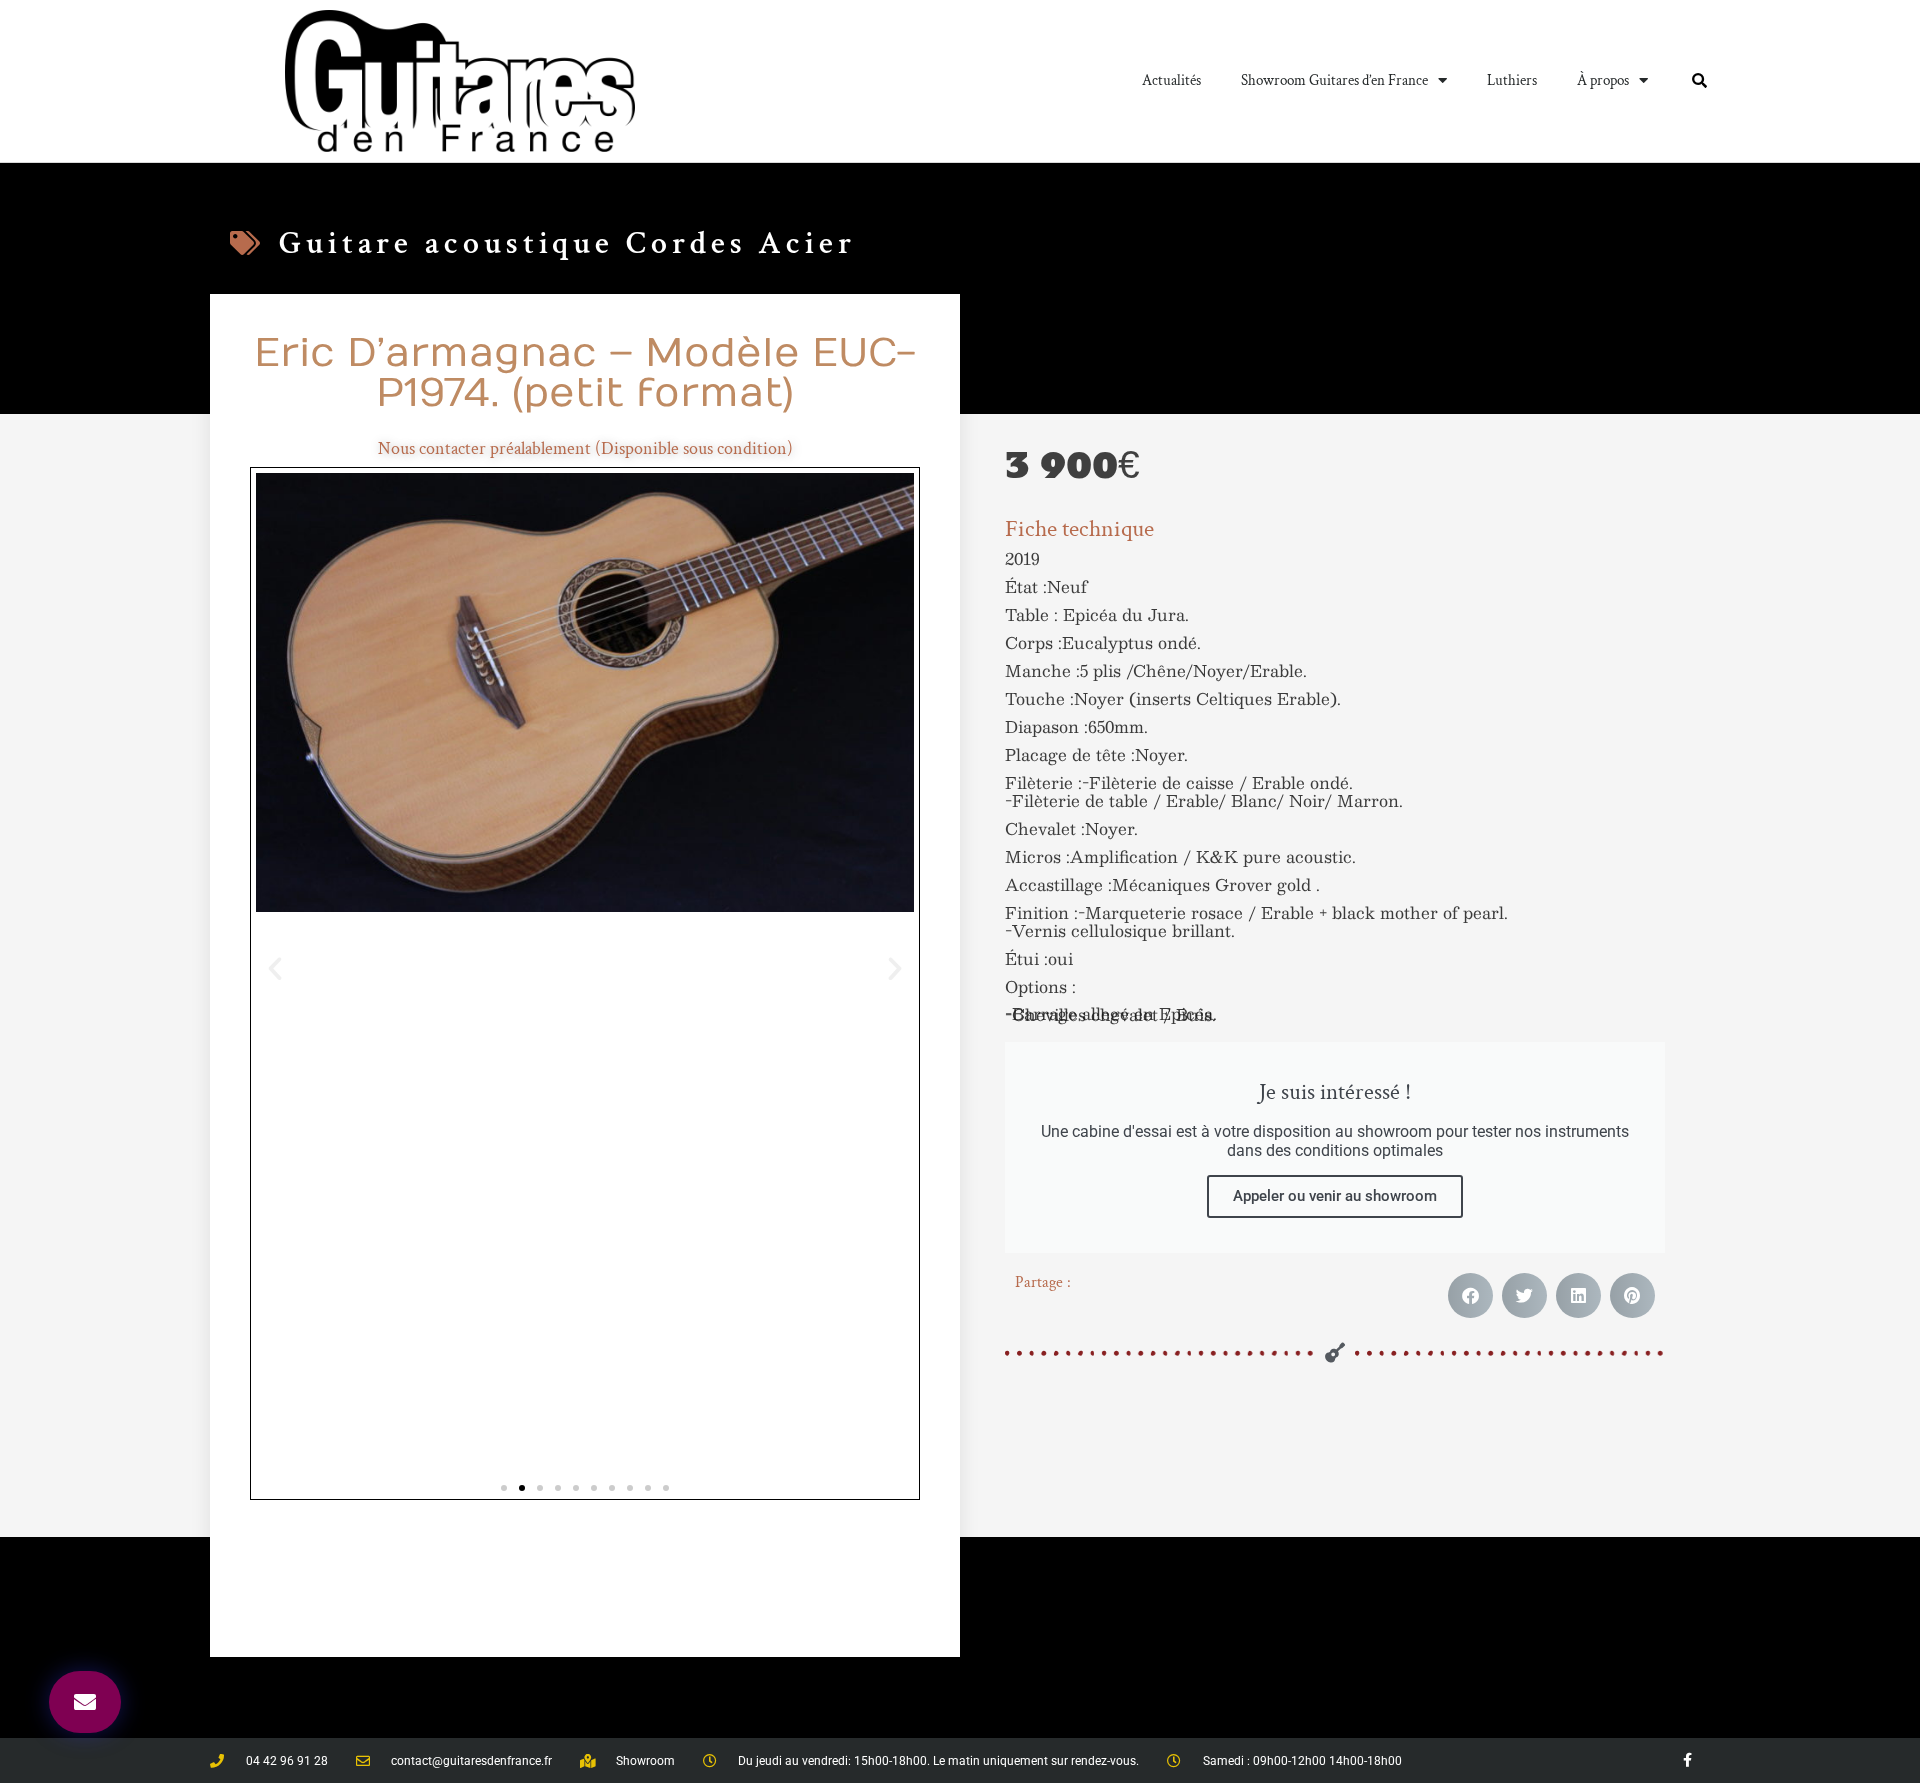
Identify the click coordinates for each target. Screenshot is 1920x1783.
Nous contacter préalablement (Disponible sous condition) (585, 448)
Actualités (1171, 80)
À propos (1603, 80)
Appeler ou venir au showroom (1335, 1196)
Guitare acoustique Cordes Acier (567, 243)
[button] (275, 969)
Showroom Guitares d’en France (1334, 80)
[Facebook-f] (1687, 1760)
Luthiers (1512, 80)
